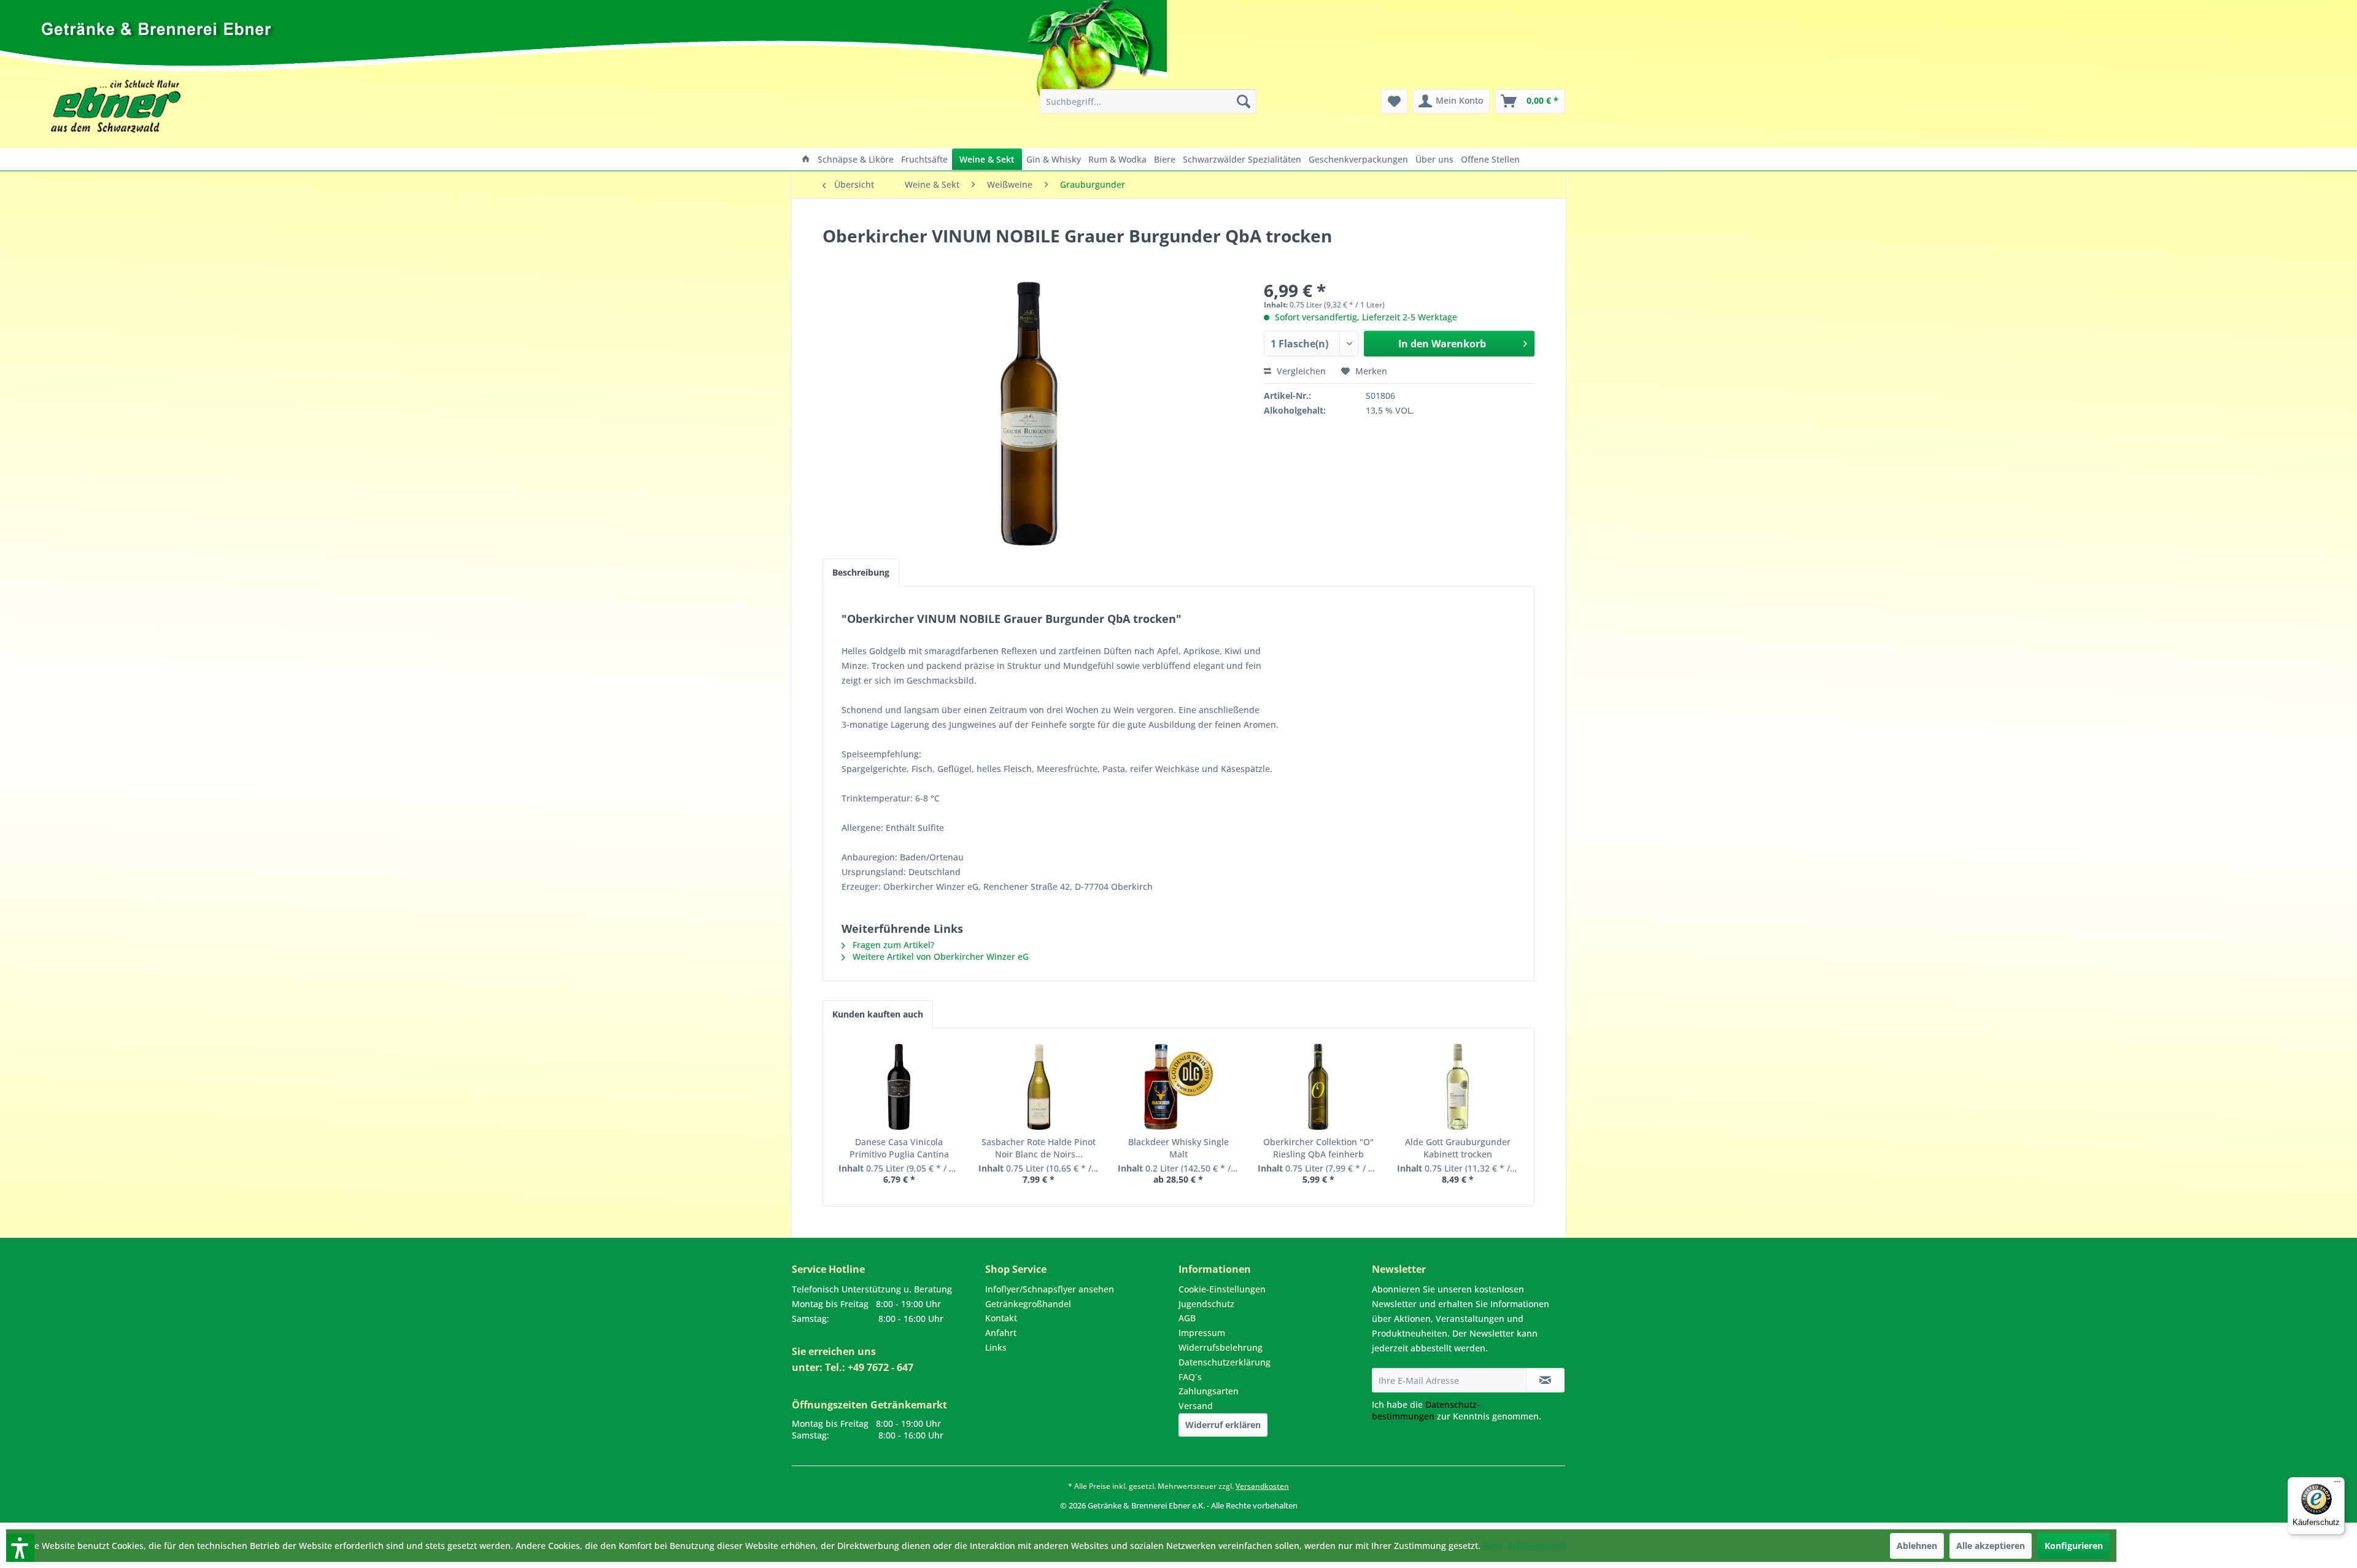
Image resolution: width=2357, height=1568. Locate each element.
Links (996, 1347)
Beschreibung (861, 572)
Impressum (1202, 1333)
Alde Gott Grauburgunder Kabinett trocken (1458, 1148)
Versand (1196, 1406)
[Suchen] (1244, 101)
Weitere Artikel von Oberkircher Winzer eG (939, 956)
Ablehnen (1917, 1546)
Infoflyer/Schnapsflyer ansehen (1050, 1289)
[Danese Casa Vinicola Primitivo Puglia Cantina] (899, 1087)
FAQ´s (1190, 1377)
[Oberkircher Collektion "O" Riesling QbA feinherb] (1318, 1087)
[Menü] (2337, 1485)
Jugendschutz (1206, 1304)
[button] (4, 1517)
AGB (1187, 1318)
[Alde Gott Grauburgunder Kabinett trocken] (1458, 1087)
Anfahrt (1001, 1333)
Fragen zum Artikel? (892, 945)
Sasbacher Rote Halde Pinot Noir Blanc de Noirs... (1039, 1148)
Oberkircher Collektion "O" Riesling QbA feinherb (1318, 1148)
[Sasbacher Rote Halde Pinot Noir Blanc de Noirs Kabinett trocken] (1039, 1087)
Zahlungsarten (1209, 1391)
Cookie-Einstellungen (1222, 1289)
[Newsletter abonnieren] (1545, 1380)
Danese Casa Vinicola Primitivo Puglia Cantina (899, 1148)
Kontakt (1001, 1318)
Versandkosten (1262, 1486)
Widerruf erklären (1223, 1425)
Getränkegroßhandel (1028, 1304)
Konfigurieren (2074, 1546)
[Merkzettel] (1394, 101)
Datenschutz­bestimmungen (1426, 1410)
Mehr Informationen (1525, 1546)
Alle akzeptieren (1991, 1546)
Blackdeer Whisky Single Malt (1178, 1148)
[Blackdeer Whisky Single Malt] (1178, 1087)
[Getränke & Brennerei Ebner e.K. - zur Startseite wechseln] (710, 77)
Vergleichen (1300, 371)
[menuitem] (1148, 101)
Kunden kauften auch (878, 1014)
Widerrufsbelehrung (1221, 1347)
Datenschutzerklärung (1225, 1362)
